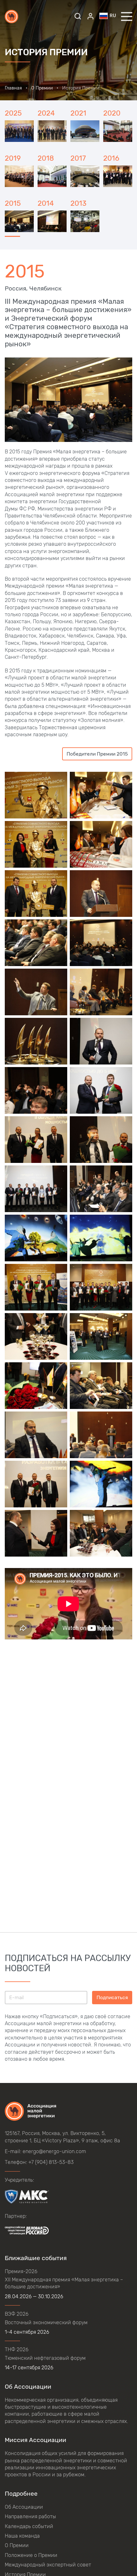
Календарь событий (29, 2526)
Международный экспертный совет (48, 2565)
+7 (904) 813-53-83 (51, 2162)
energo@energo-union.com (54, 2151)
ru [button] (113, 16)
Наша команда (22, 2536)
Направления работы (30, 2516)
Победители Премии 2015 (97, 754)
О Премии (17, 2545)
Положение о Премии (31, 2555)
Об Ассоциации (24, 2507)
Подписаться (112, 1997)
